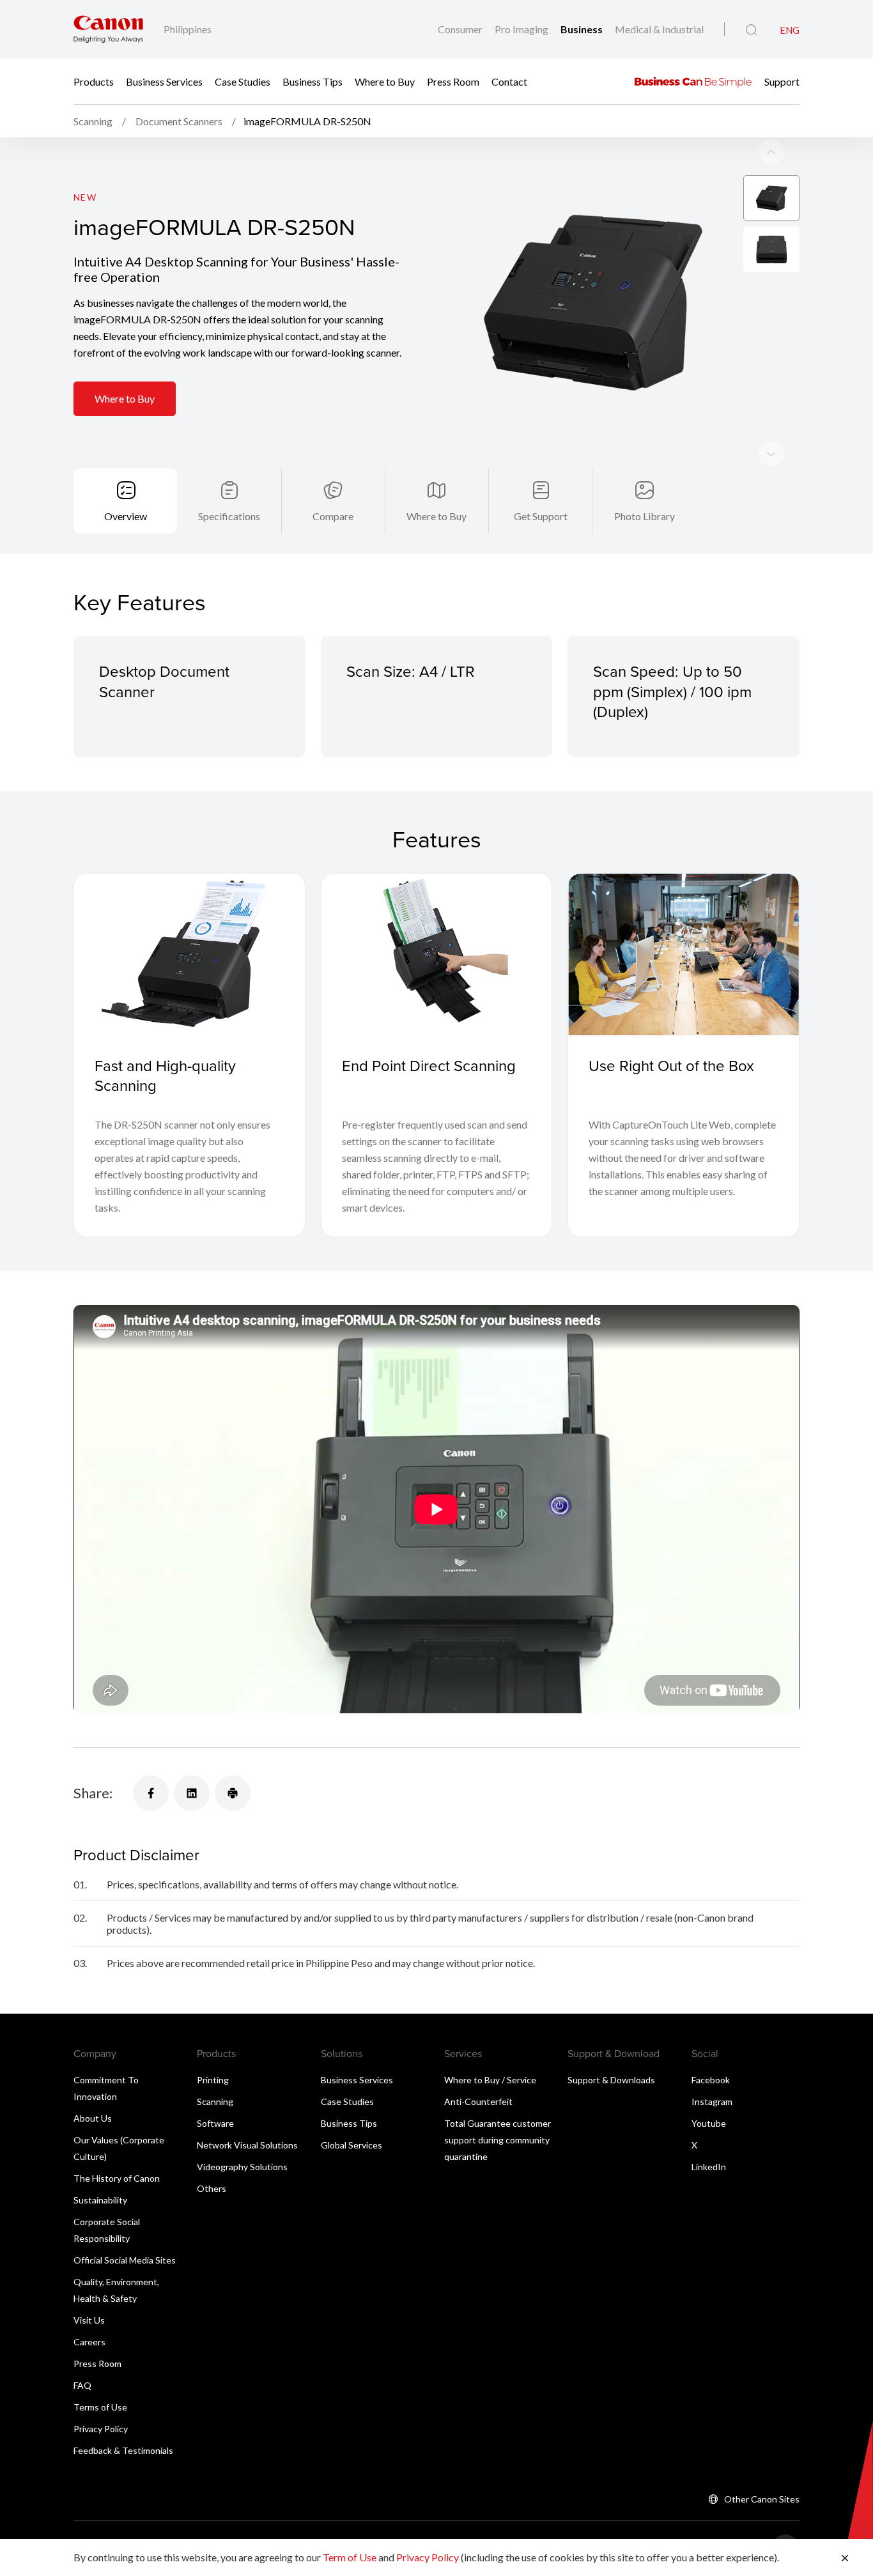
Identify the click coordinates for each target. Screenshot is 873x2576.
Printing (213, 2080)
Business (583, 29)
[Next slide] (771, 152)
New (85, 197)
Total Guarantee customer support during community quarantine (498, 2140)
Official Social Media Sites (125, 2260)
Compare (333, 516)
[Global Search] (751, 30)
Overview (126, 516)
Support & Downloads (611, 2080)
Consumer (461, 29)
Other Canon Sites (762, 2499)
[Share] (151, 1793)
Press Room (453, 81)
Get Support (541, 516)
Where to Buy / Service (490, 2080)
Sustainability (100, 2200)
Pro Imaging (522, 29)
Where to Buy (385, 81)
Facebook (711, 2080)
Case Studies (243, 81)
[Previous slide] (771, 454)
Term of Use (350, 2557)
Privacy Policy (101, 2429)
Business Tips (313, 81)
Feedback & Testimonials (123, 2450)
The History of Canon (117, 2178)
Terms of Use (100, 2407)
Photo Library (645, 516)
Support (782, 81)
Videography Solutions (242, 2167)
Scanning (215, 2102)
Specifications (229, 516)
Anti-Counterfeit (478, 2102)
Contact (509, 81)
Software (215, 2123)
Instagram (712, 2102)
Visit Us (89, 2320)
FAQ (82, 2385)
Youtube (709, 2123)
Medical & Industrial (659, 29)
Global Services (352, 2145)
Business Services (164, 81)
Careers (89, 2342)
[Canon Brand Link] (108, 29)
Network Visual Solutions (247, 2145)
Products (94, 81)
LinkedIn (709, 2167)
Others (212, 2188)
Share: (93, 1793)
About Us (93, 2118)
